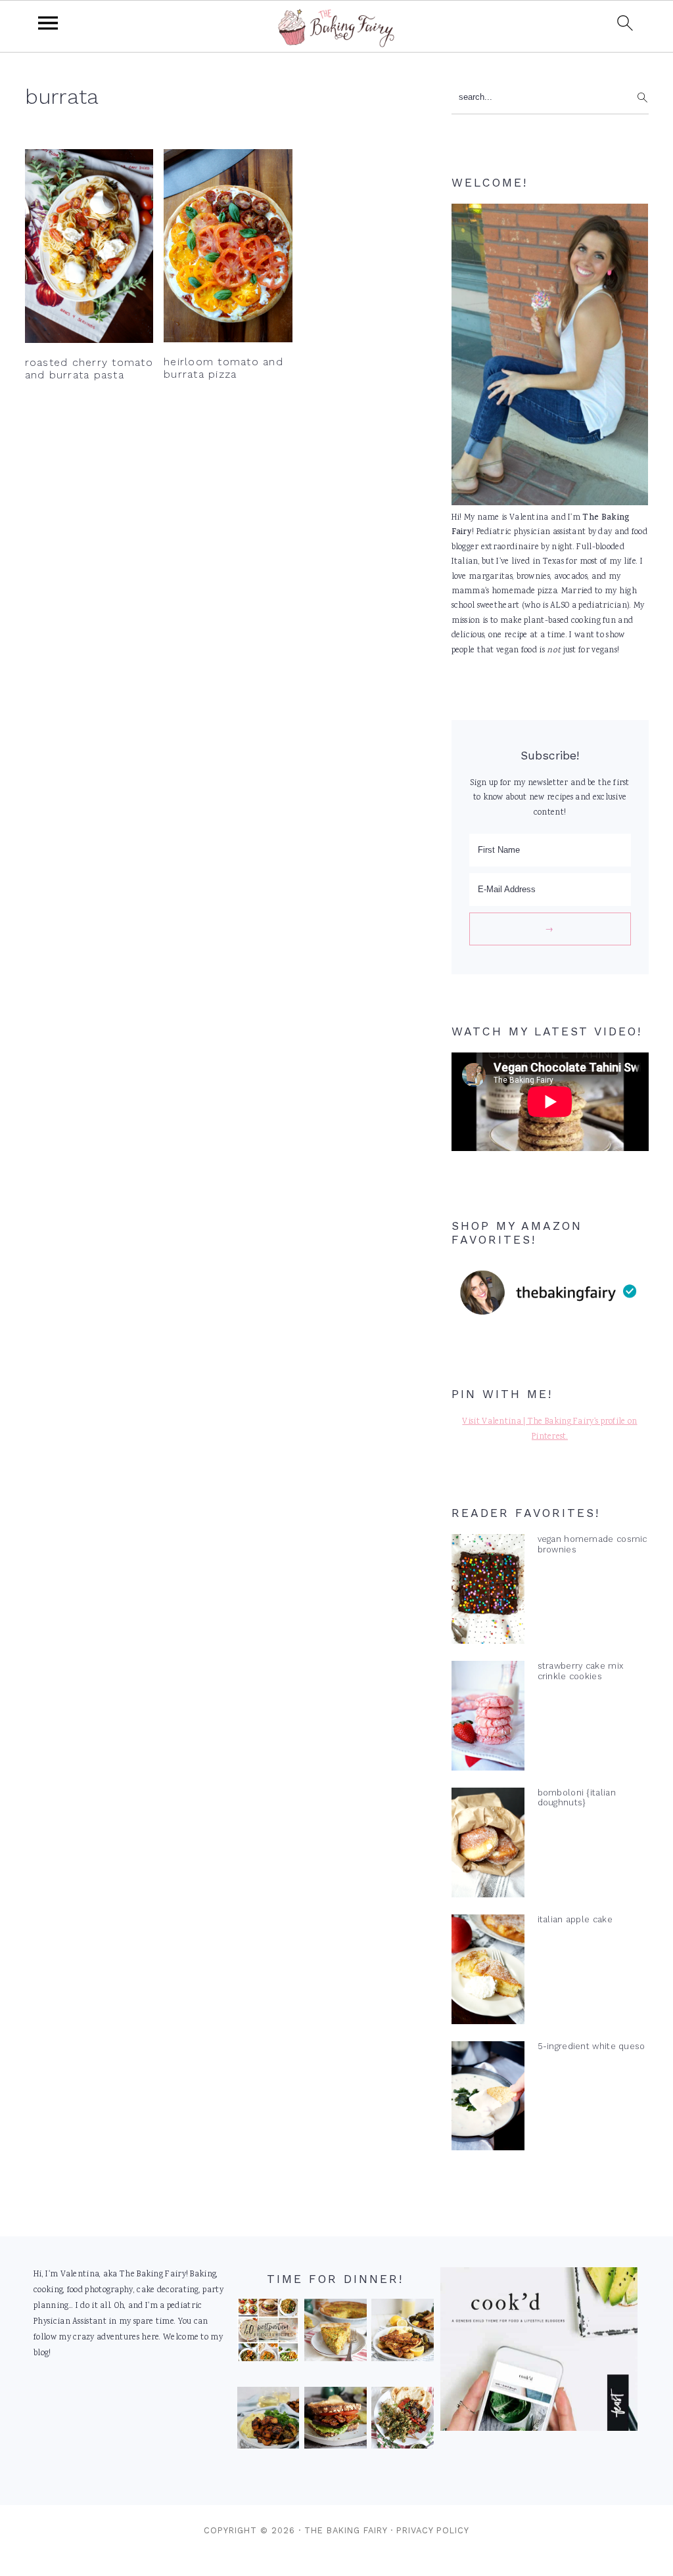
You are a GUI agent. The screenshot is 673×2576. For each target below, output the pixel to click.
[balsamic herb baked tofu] (268, 2421)
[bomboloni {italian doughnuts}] (488, 1845)
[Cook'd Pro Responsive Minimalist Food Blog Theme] (539, 2429)
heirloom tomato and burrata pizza (223, 368)
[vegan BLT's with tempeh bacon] (336, 2421)
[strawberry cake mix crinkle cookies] (488, 1719)
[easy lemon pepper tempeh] (403, 2333)
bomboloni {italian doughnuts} (577, 1797)
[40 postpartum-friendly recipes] (268, 2333)
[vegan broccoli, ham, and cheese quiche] (336, 2333)
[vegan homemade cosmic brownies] (488, 1592)
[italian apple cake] (488, 1972)
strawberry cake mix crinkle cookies (581, 1671)
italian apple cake (575, 1919)
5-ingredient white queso (592, 2046)
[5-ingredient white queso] (488, 2099)
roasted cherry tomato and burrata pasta (89, 369)
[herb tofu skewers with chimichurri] (403, 2421)
